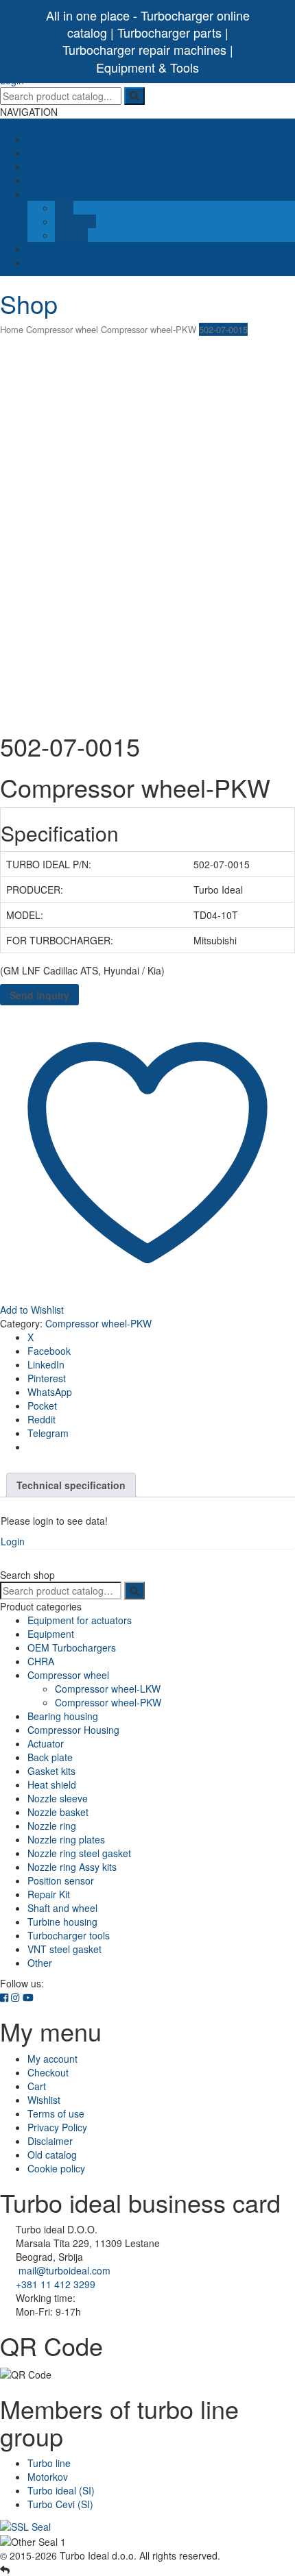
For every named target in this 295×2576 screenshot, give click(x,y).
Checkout (75, 221)
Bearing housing (63, 1716)
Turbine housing (62, 1922)
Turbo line (49, 2463)
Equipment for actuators (80, 1620)
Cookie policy (56, 2168)
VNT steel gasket (64, 1949)
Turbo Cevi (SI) (60, 2504)
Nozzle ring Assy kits (72, 1867)
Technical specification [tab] (71, 1485)
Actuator (46, 1743)
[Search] (134, 1591)
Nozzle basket (58, 1812)
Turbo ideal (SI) (61, 2490)
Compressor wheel (62, 329)
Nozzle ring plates (66, 1839)
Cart (64, 208)
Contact (44, 262)
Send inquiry (39, 995)
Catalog (44, 167)
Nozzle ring (52, 1826)
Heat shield (52, 1784)
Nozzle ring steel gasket (79, 1853)
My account (52, 194)
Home (40, 139)
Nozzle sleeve (58, 1798)
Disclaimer (50, 2141)
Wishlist (71, 235)
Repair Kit (49, 1894)
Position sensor (61, 1880)
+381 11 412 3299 (56, 2284)
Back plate (50, 1757)
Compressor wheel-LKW (108, 1689)
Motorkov (48, 2477)
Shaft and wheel (62, 1908)
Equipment (51, 1634)
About (40, 249)
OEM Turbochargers (72, 1647)
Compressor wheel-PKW (149, 329)
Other (40, 1963)
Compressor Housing (73, 1730)
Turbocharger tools (69, 1935)
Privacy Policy (57, 2127)
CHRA (41, 1661)
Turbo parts (52, 180)
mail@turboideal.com (64, 2270)
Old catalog (52, 2155)
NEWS (42, 153)
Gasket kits (51, 1771)
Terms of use (56, 2113)
